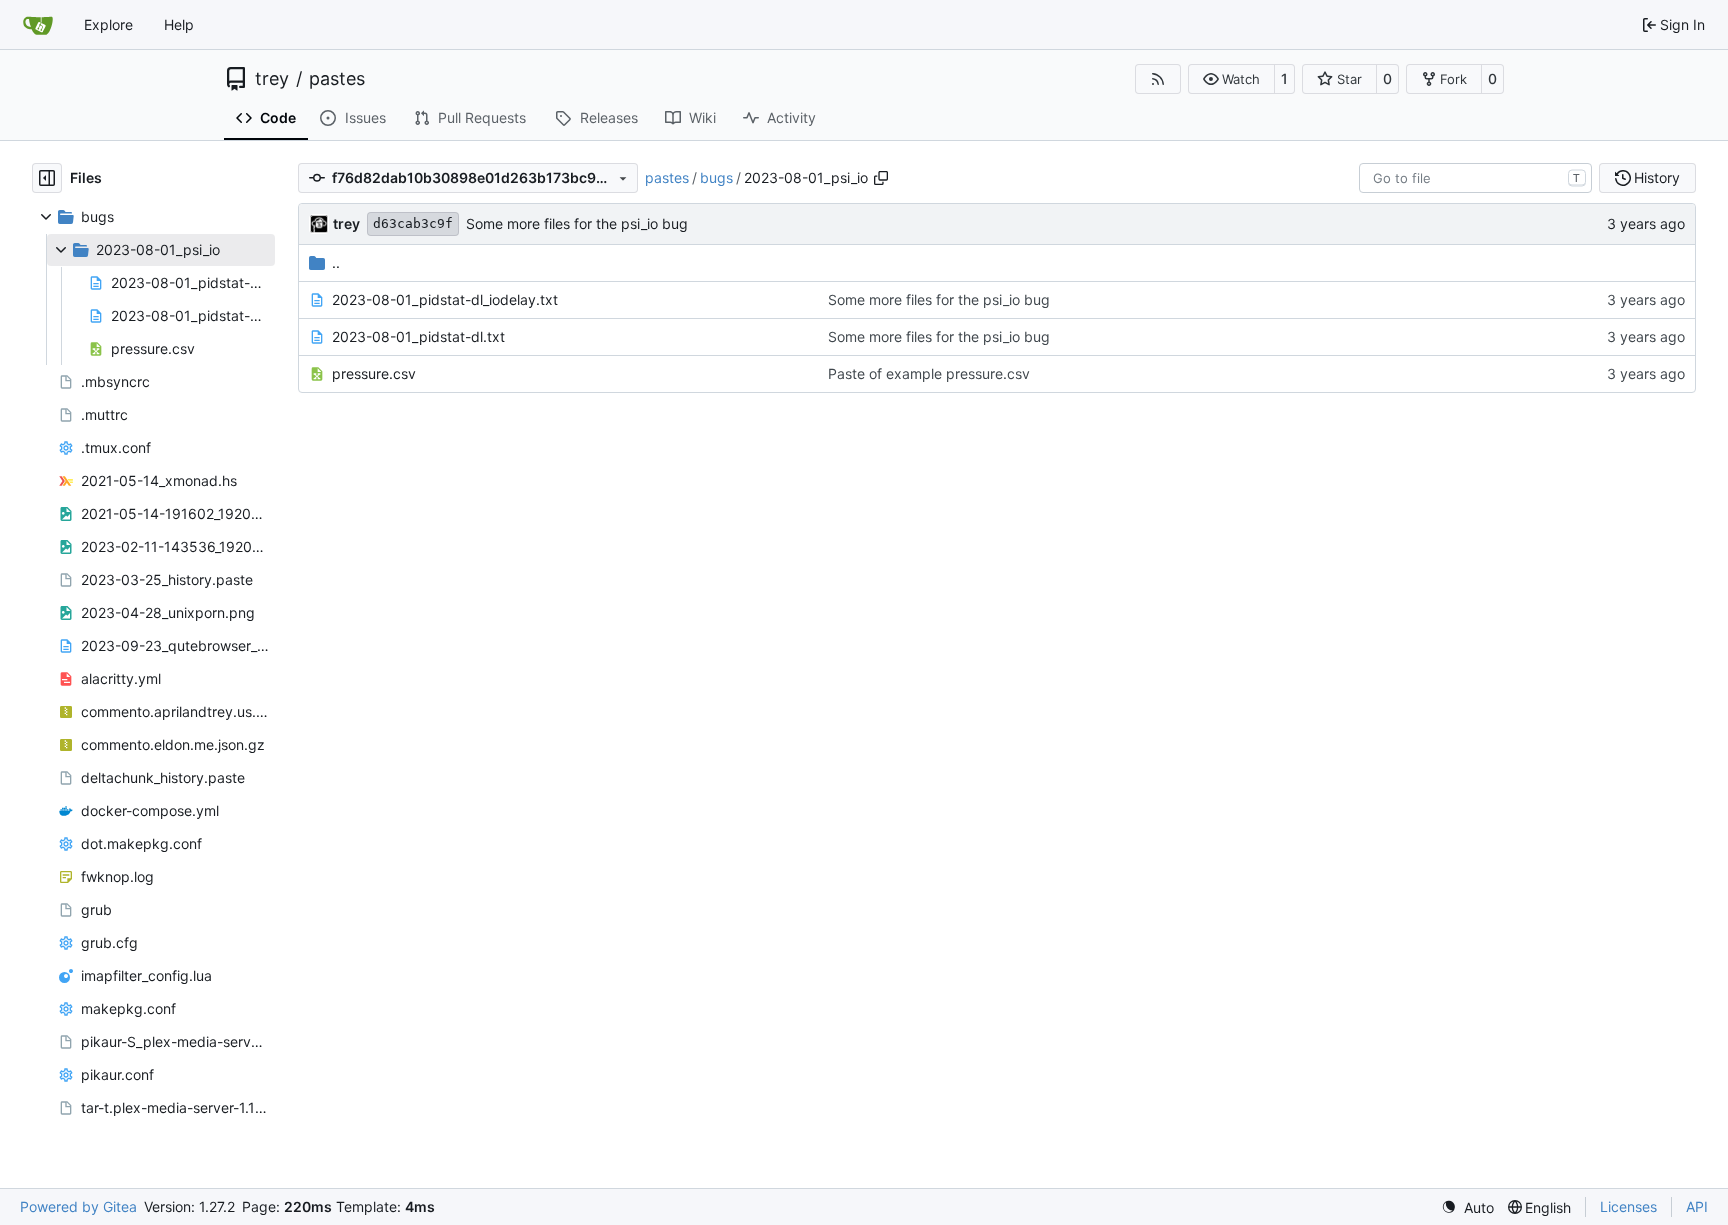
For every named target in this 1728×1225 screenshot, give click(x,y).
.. (336, 262)
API (1697, 1206)
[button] (1231, 79)
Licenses (1628, 1206)
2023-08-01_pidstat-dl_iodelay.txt (445, 299)
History (1657, 177)
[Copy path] (881, 178)
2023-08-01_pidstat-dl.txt (418, 336)
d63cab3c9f (413, 223)
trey (272, 79)
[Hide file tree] (47, 178)
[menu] (1467, 1207)
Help (179, 24)
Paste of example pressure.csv (929, 373)
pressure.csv (374, 373)
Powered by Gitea (78, 1206)
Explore (108, 24)
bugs (716, 177)
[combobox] (1475, 178)
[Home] (38, 25)
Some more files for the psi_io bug (577, 223)
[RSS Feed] (1158, 79)
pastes (337, 79)
